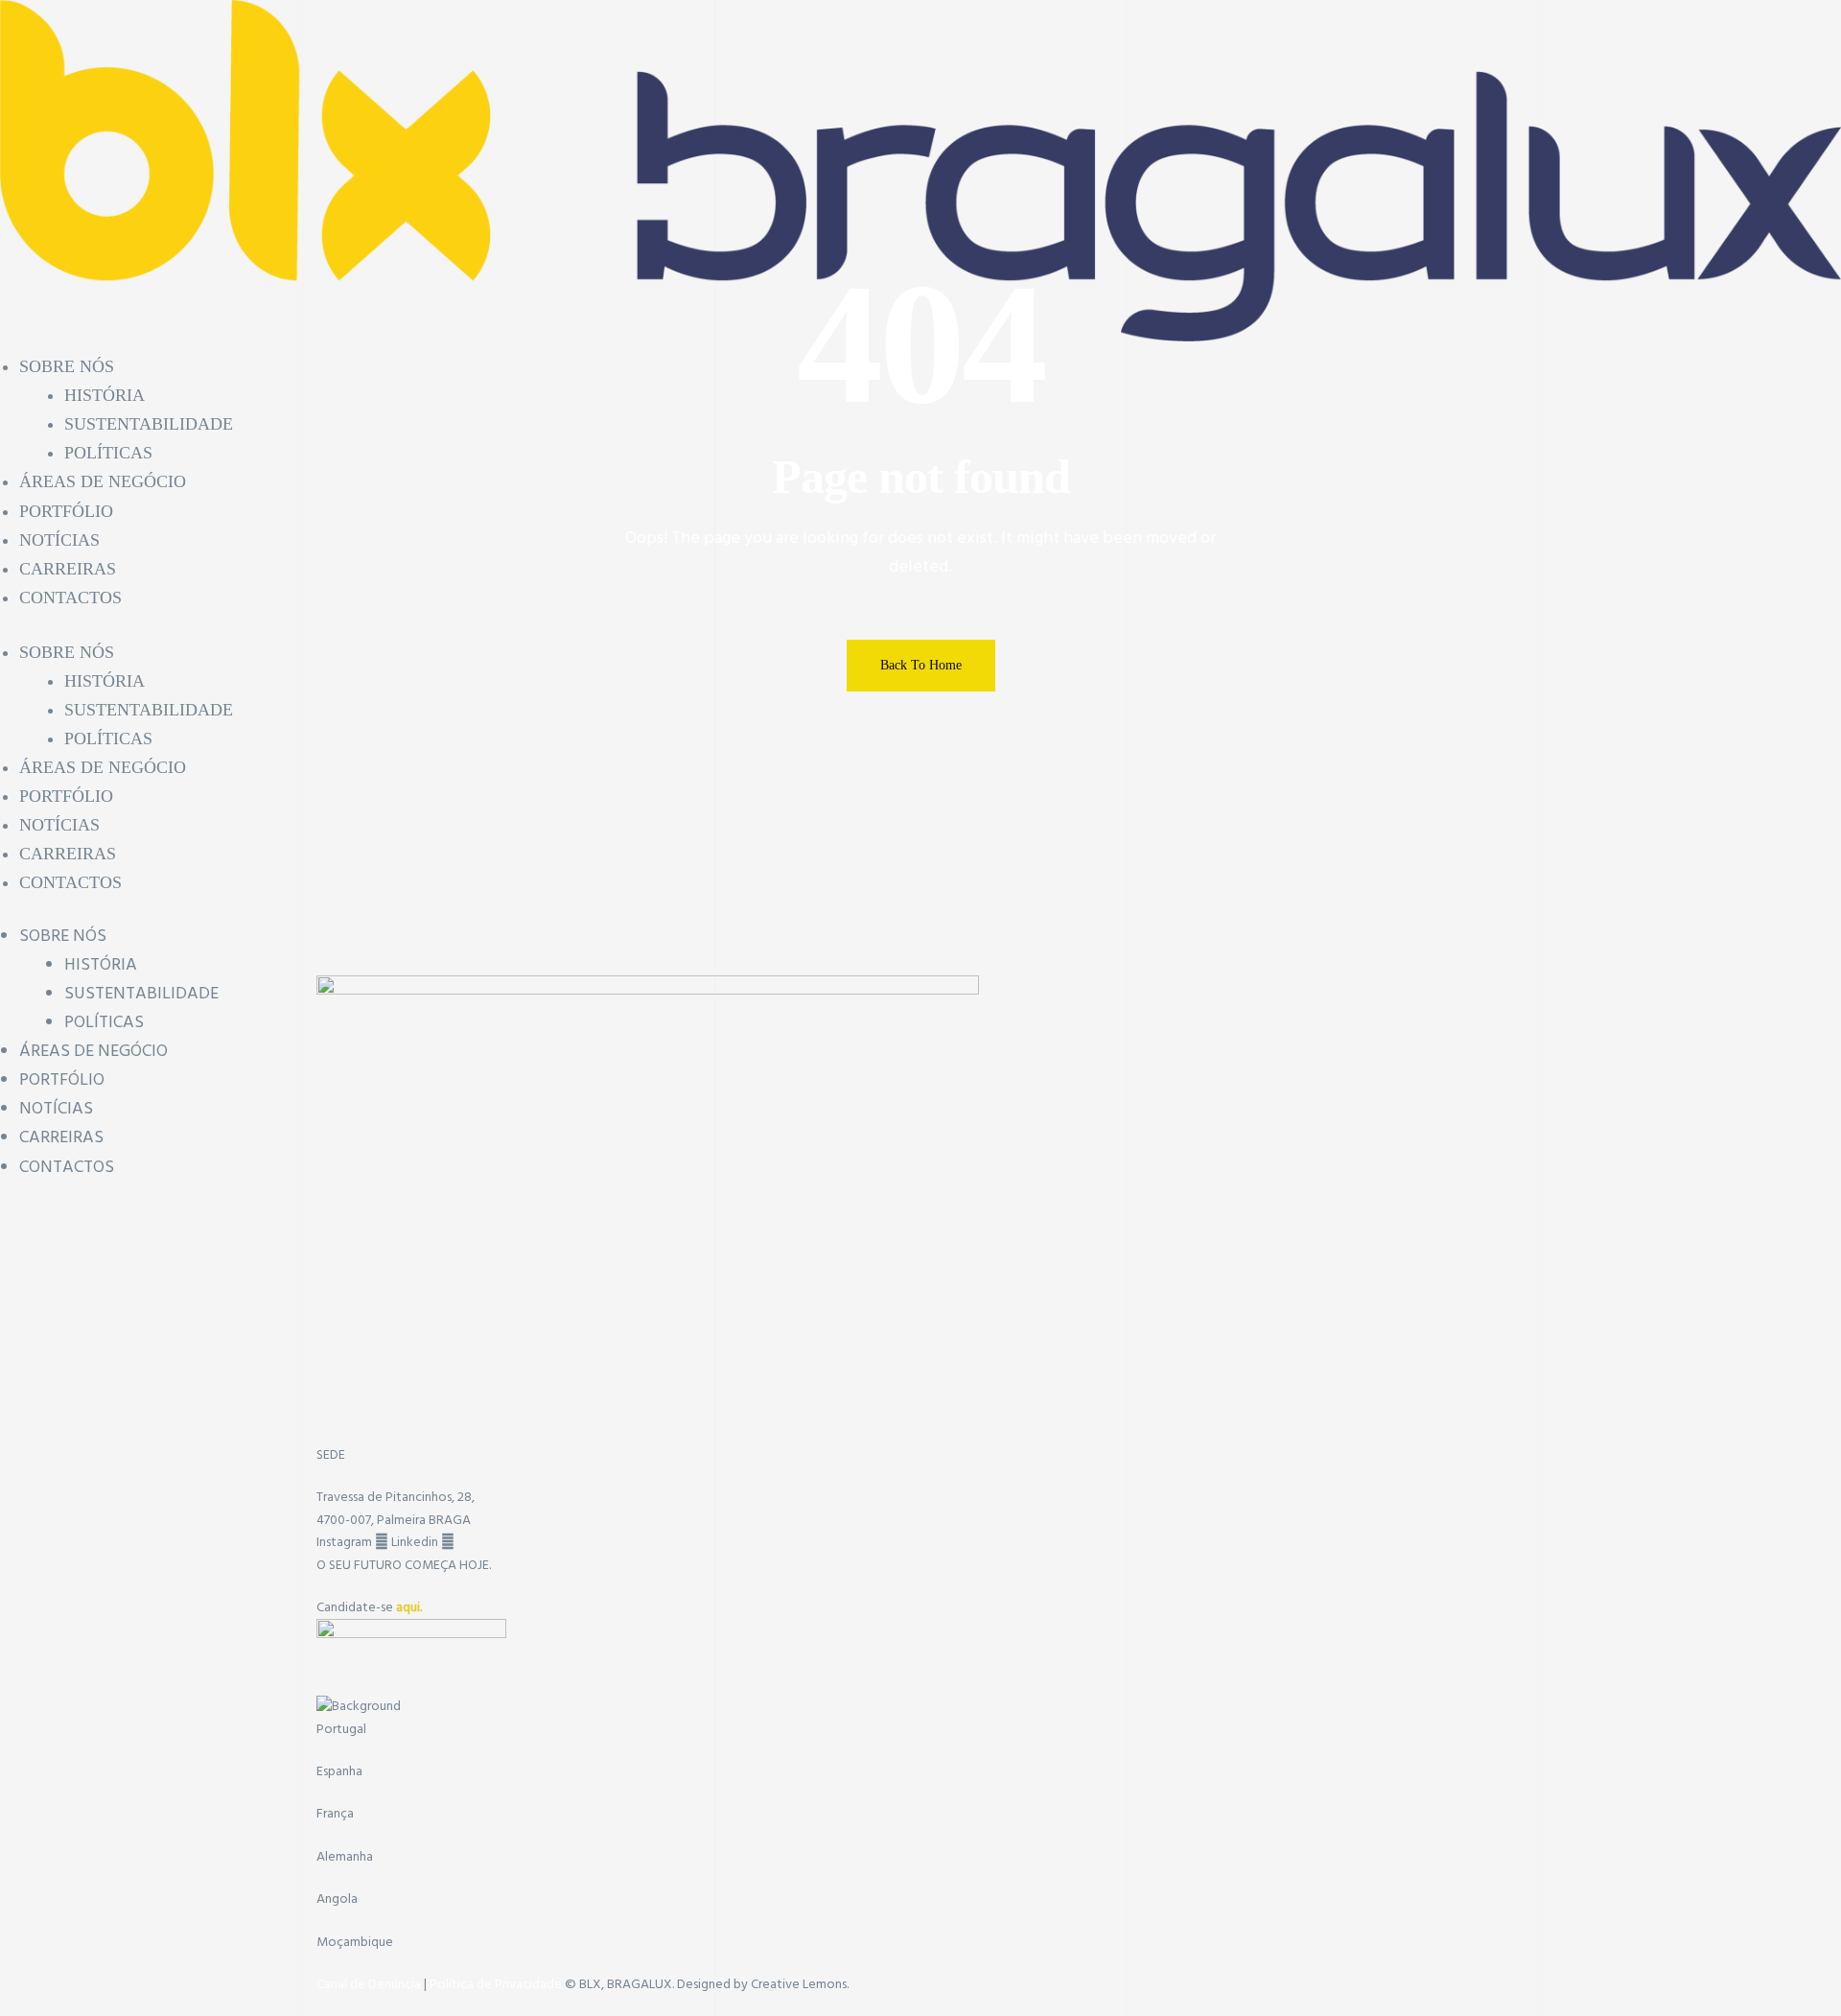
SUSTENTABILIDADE (141, 994)
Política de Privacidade (496, 1985)
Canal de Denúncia (370, 1985)
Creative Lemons (799, 1985)
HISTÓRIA (101, 965)
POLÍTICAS (104, 1023)
